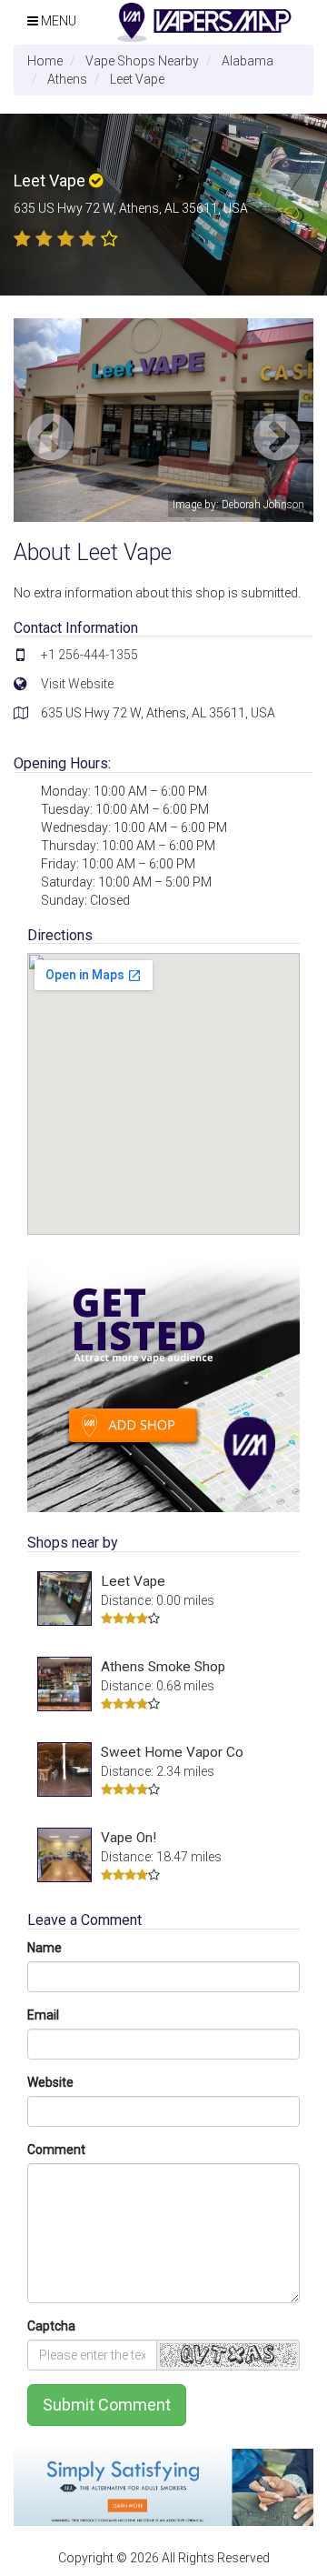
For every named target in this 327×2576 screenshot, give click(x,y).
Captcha (51, 2326)
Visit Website (77, 684)
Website (50, 2082)
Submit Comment (107, 2405)
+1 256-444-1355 (89, 655)
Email (43, 2015)
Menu (57, 21)
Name (45, 1948)
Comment (56, 2150)
